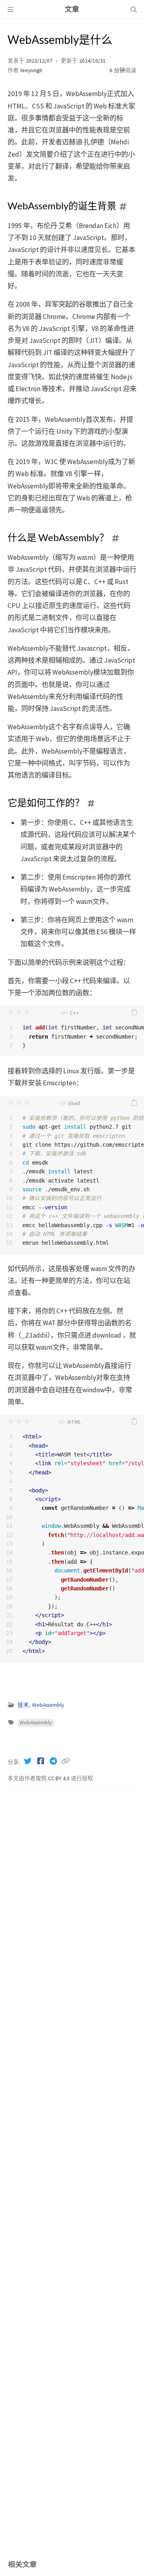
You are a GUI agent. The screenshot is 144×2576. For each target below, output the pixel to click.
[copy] (134, 1012)
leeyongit (31, 70)
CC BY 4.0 (59, 1778)
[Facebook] (41, 1761)
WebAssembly (48, 1705)
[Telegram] (54, 1761)
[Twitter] (28, 1761)
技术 (23, 1705)
